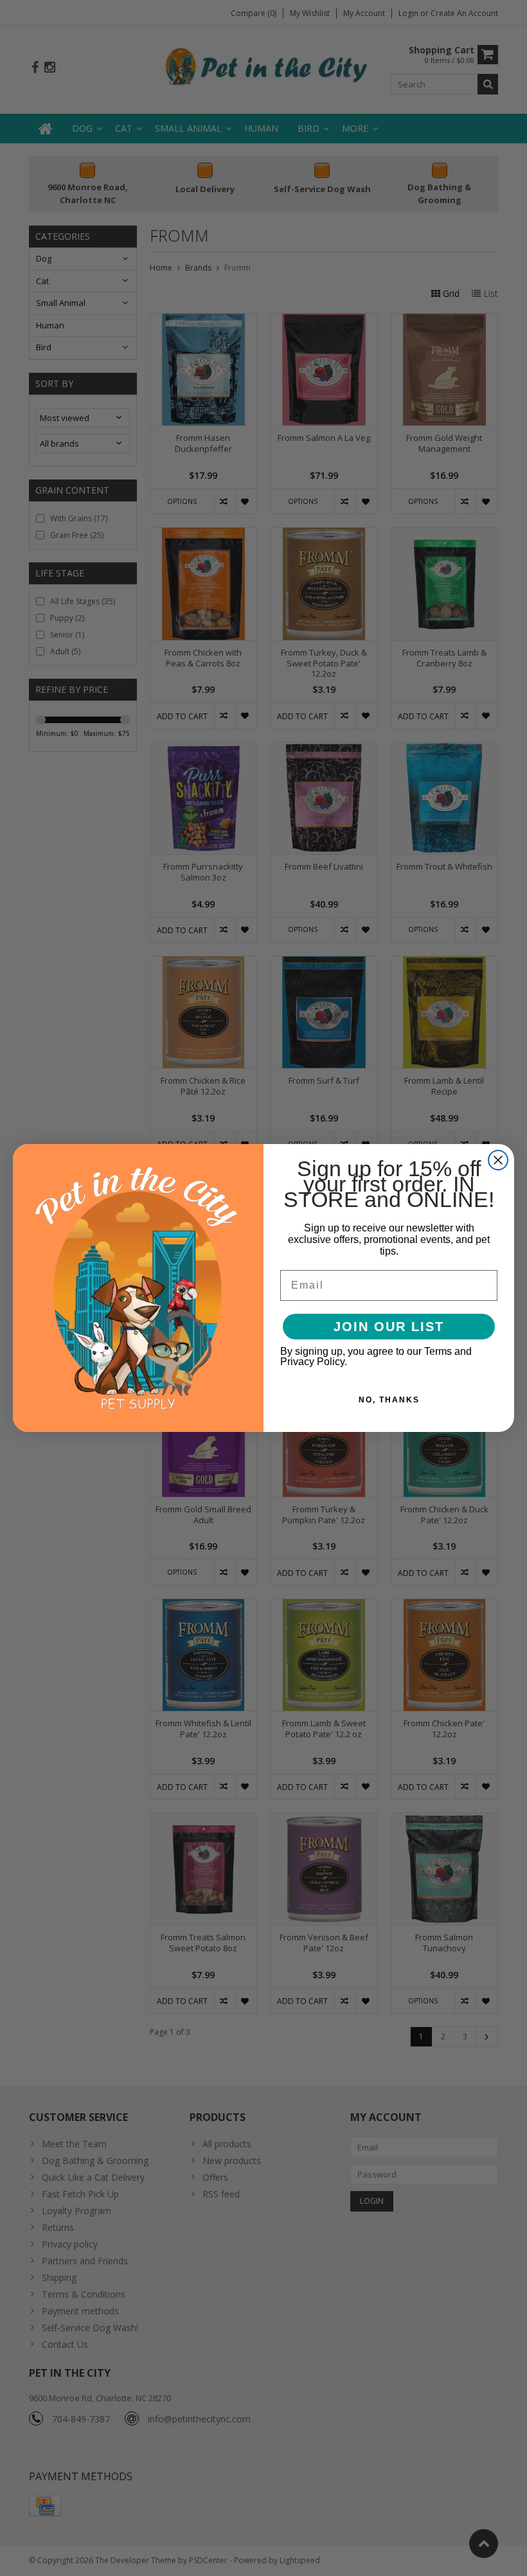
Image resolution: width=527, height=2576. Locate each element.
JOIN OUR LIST (389, 1327)
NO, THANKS (389, 1400)
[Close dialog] (498, 1160)
